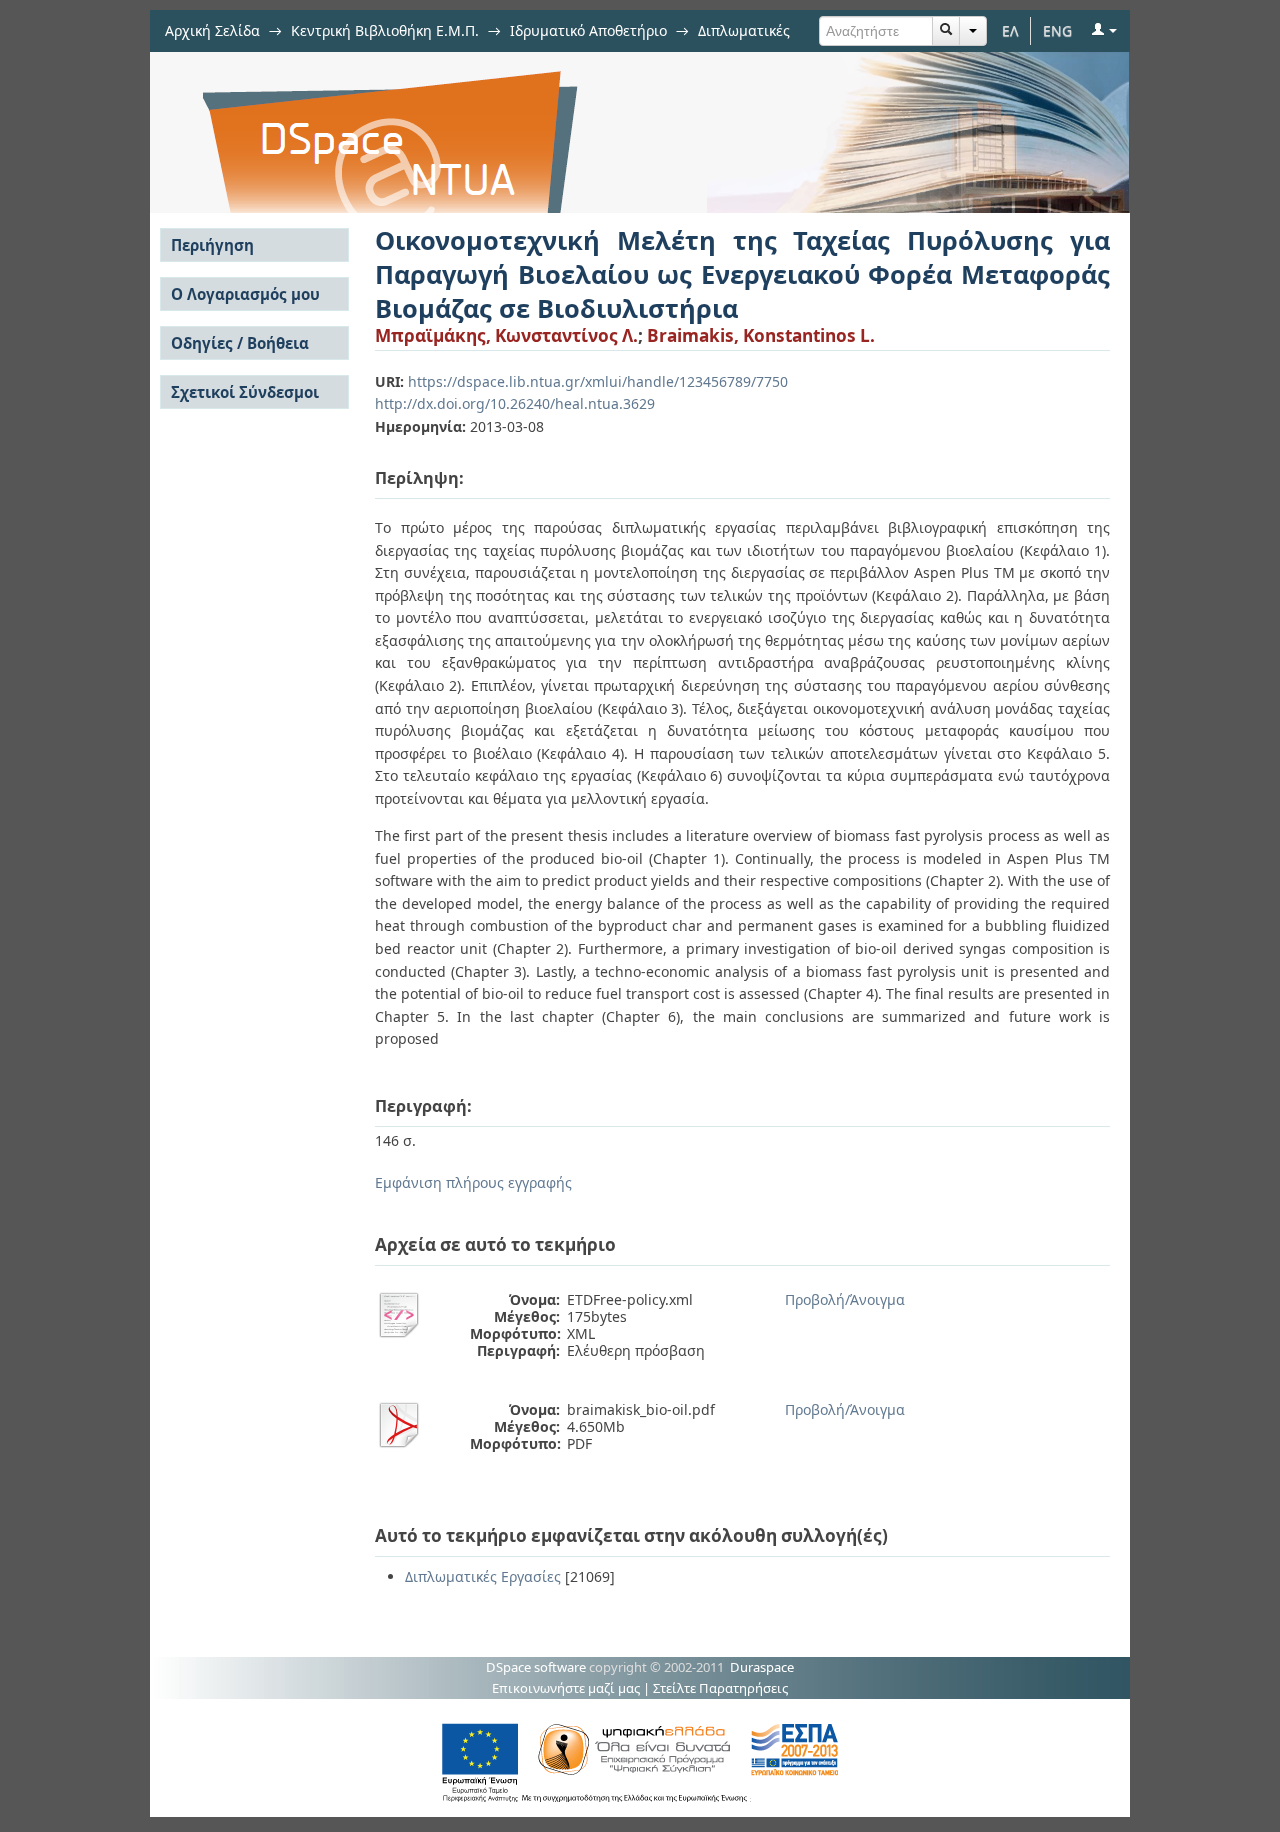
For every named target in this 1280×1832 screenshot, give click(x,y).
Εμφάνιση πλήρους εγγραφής (473, 1182)
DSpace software (536, 1667)
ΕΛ (1010, 30)
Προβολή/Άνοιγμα (845, 1299)
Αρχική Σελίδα (212, 30)
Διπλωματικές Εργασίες (483, 1576)
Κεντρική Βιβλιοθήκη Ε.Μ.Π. (385, 30)
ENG (1057, 30)
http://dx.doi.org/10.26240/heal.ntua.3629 (515, 403)
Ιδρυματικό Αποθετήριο (588, 30)
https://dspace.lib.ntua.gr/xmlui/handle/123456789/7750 (598, 381)
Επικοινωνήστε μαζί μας (566, 1688)
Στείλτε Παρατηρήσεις (720, 1688)
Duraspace (762, 1667)
